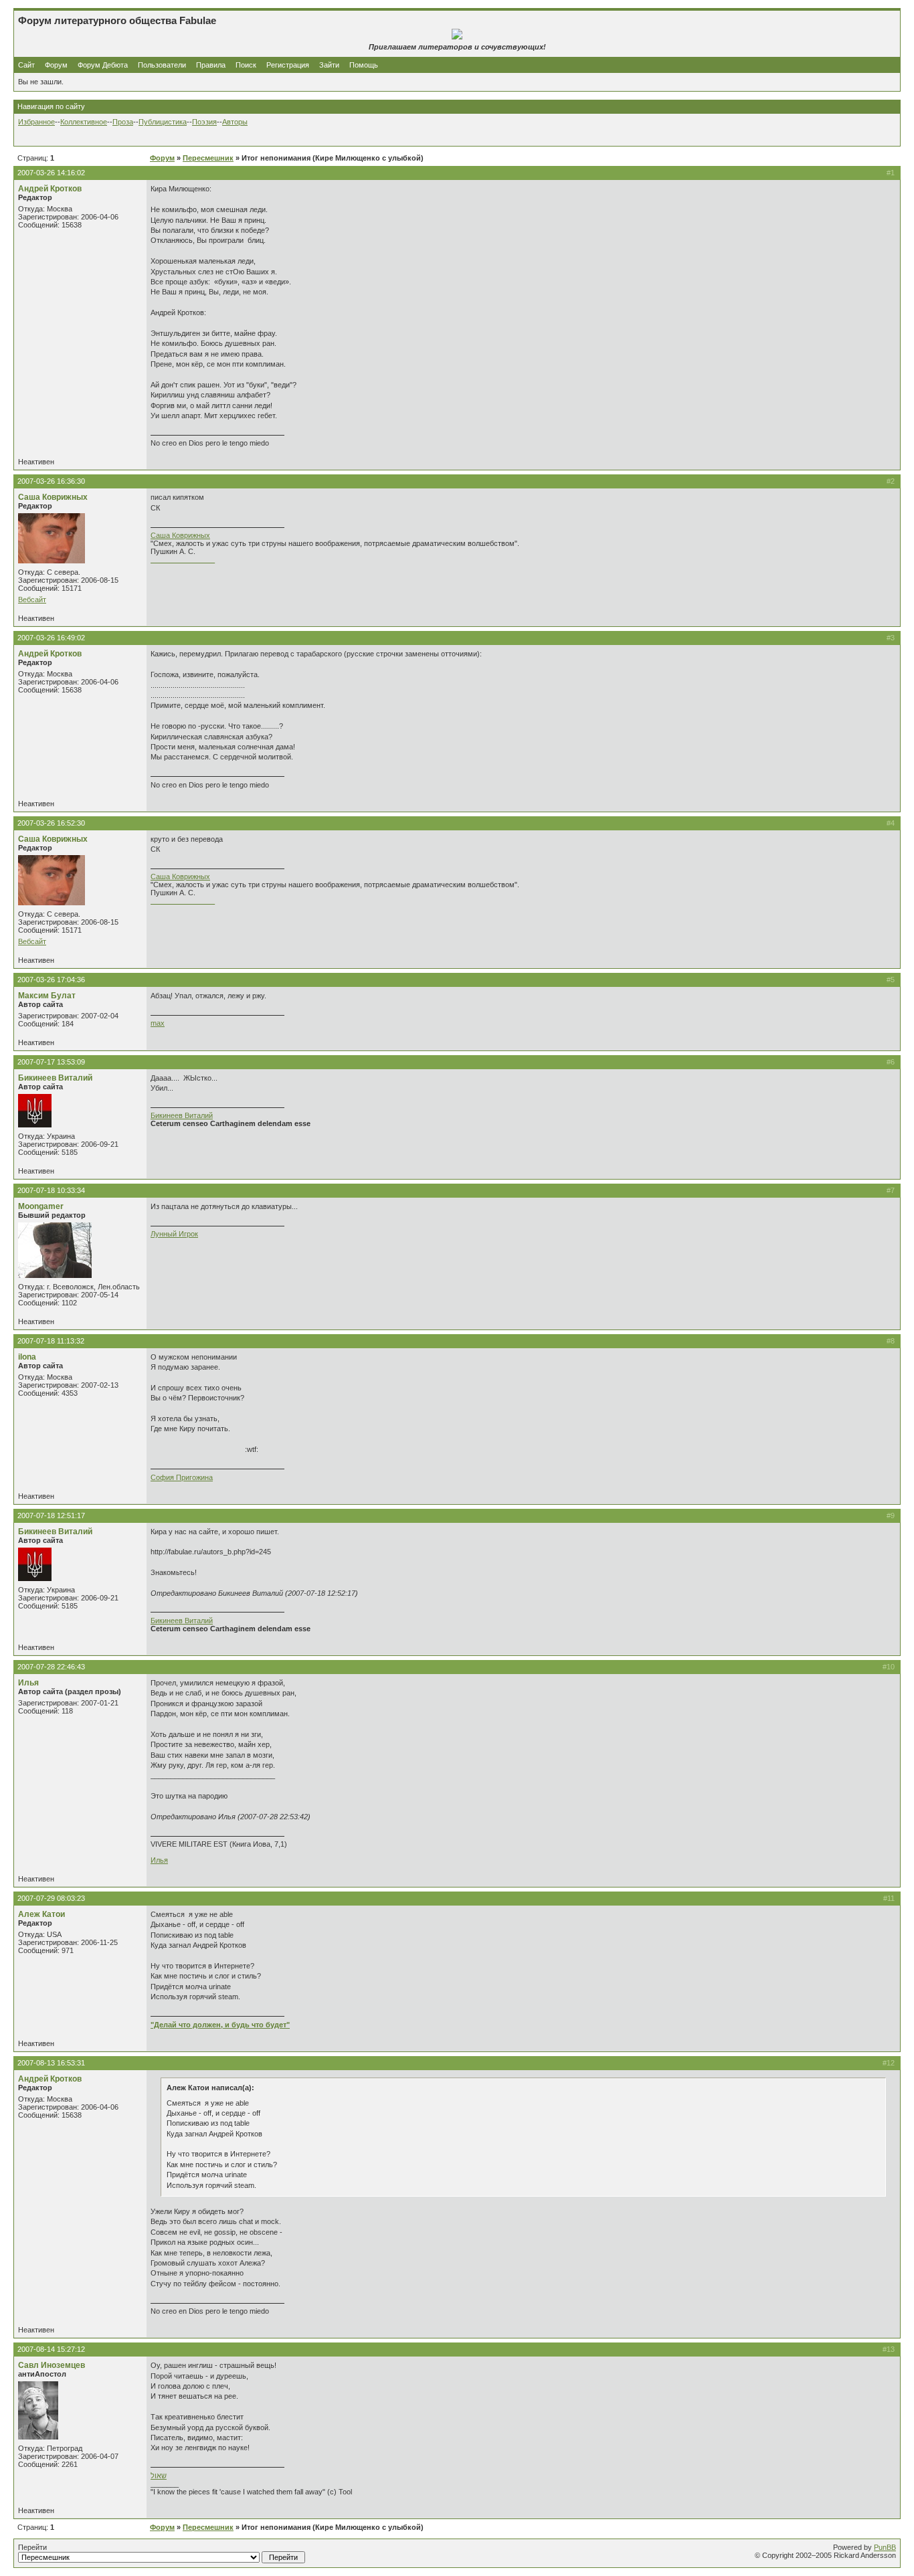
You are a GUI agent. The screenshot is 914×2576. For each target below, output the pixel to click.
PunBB (885, 2547)
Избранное (36, 122)
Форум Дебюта (104, 65)
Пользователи (162, 65)
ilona (27, 1357)
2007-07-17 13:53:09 (51, 1062)
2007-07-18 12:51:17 (51, 1515)
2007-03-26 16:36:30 (51, 481)
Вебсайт (32, 600)
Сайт (27, 65)
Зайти (329, 65)
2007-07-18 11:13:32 (51, 1341)
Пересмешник (208, 158)
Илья (28, 1683)
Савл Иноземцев (52, 2365)
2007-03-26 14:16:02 (51, 173)
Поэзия (204, 122)
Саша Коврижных (53, 497)
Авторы (235, 122)
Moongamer (41, 1206)
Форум (56, 65)
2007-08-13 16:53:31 (51, 2063)
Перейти (32, 2547)
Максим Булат (47, 996)
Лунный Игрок (174, 1234)
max (158, 1023)
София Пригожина (182, 1477)
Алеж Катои (41, 1914)
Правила (211, 65)
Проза (123, 122)
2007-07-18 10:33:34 (51, 1190)
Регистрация (288, 65)
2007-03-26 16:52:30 (51, 823)
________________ (183, 559)
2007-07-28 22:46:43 (51, 1667)
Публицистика (163, 122)
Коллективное (84, 122)
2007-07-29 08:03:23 (51, 1898)
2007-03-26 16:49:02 (51, 638)
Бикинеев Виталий (55, 1078)
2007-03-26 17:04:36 (51, 980)
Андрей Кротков (50, 189)
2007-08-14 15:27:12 (51, 2349)
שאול (159, 2476)
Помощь (364, 65)
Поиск (246, 65)
